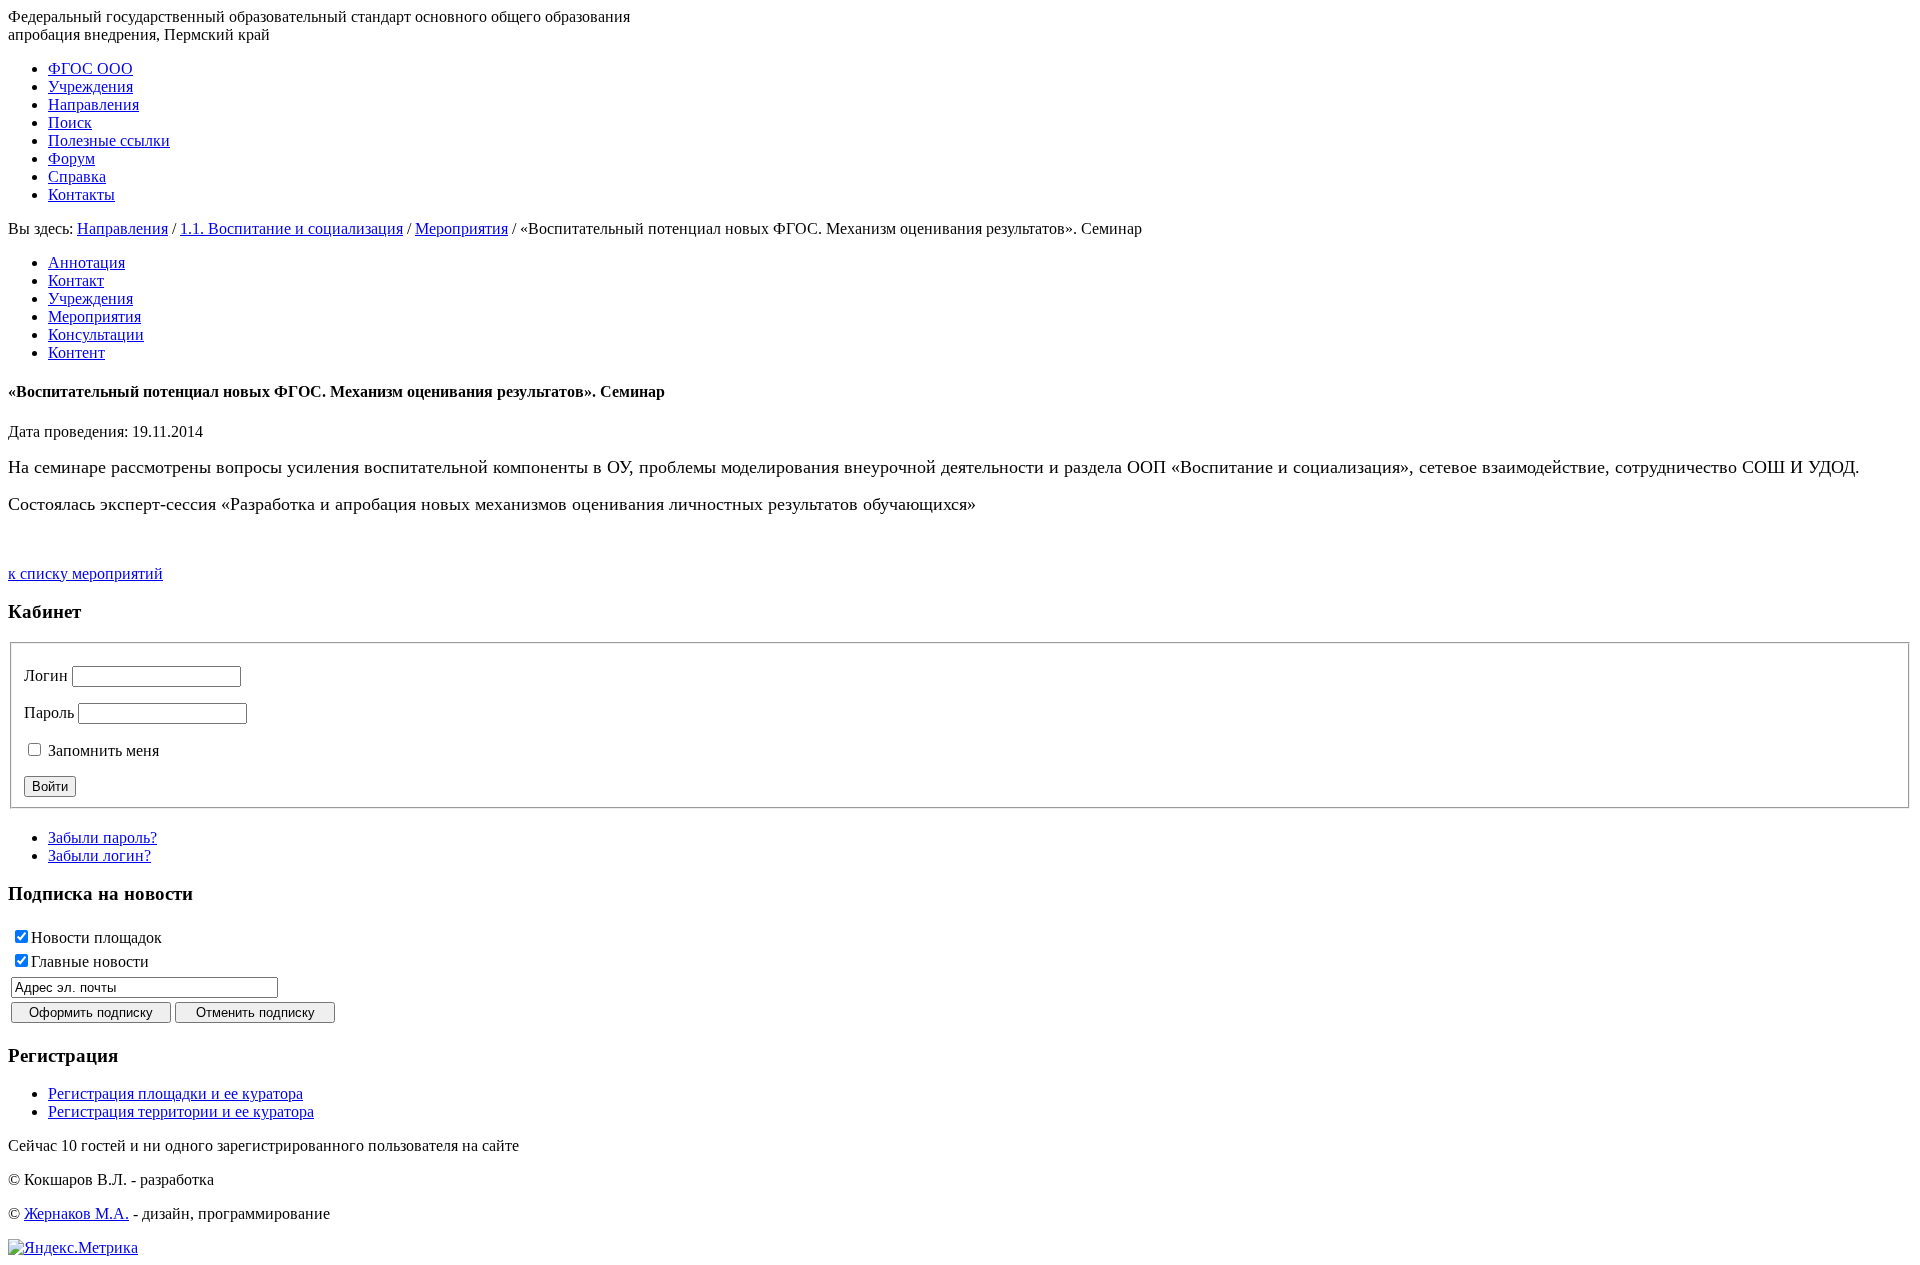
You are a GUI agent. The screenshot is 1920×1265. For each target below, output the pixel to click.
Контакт (76, 280)
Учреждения (90, 86)
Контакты (81, 194)
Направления (93, 104)
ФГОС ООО (90, 68)
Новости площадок (96, 937)
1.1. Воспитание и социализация (291, 228)
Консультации (96, 334)
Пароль (49, 712)
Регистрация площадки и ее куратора (175, 1093)
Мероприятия (461, 228)
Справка (77, 176)
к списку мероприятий (85, 573)
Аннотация (86, 262)
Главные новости (90, 961)
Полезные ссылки (109, 140)
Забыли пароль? (102, 837)
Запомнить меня (101, 750)
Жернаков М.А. (76, 1213)
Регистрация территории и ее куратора (181, 1111)
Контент (76, 352)
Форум (71, 158)
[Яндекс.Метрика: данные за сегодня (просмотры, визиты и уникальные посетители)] (73, 1248)
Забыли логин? (99, 855)
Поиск (70, 122)
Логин (46, 675)
